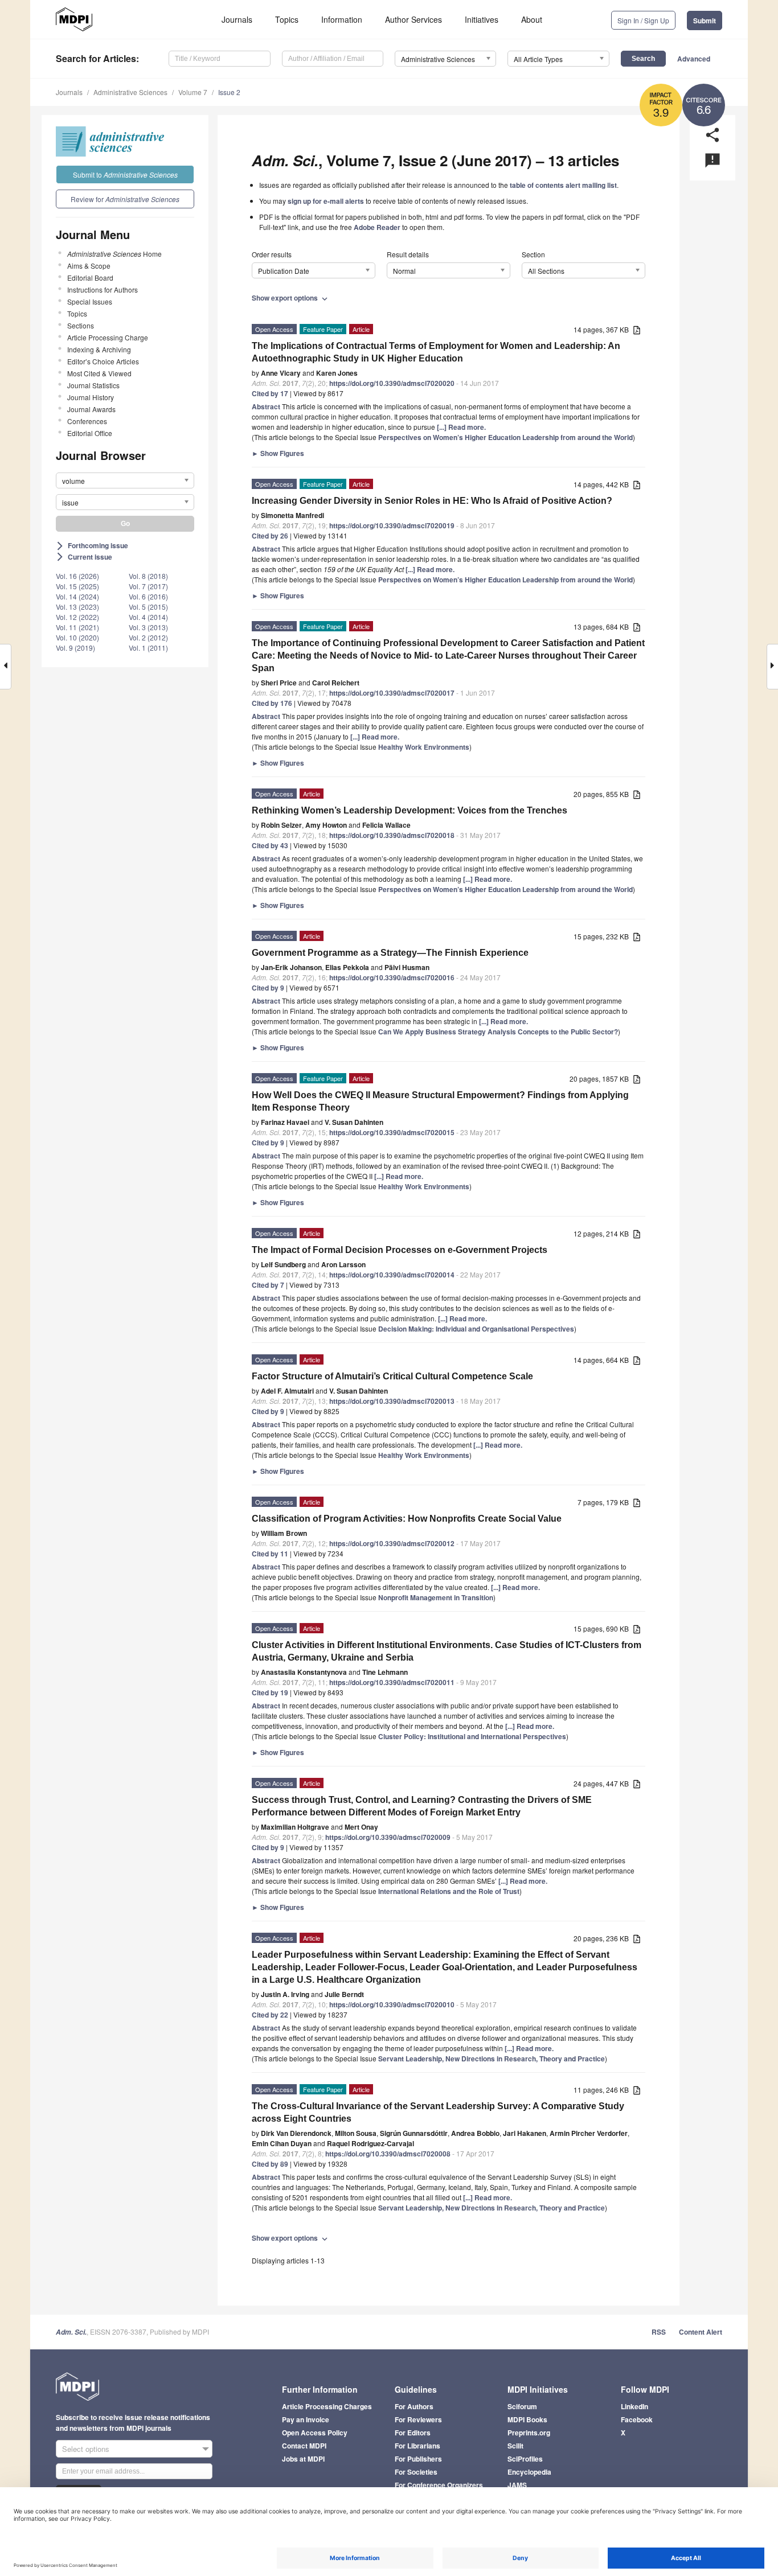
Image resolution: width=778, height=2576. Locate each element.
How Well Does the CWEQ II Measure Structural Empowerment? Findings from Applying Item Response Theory (440, 1101)
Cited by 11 (270, 1554)
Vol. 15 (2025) (77, 586)
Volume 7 (193, 92)
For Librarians (417, 2446)
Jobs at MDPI (303, 2459)
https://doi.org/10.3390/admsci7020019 (392, 525)
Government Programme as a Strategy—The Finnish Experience (390, 953)
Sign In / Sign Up (643, 20)
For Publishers (418, 2459)
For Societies (416, 2472)
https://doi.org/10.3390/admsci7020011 (392, 1682)
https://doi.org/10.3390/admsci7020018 (392, 835)
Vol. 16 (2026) (77, 576)
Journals (237, 19)
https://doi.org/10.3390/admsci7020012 (392, 1543)
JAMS (517, 2485)
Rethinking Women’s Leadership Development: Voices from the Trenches (410, 810)
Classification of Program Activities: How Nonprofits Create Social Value (407, 1519)
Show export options (291, 298)
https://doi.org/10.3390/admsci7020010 (392, 2004)
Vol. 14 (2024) (77, 596)
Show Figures (278, 453)
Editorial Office (90, 433)
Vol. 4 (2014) (148, 617)
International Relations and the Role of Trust (449, 1891)
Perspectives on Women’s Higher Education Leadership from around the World (505, 437)
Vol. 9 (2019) (75, 648)
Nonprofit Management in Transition (436, 1597)
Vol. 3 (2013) (148, 627)
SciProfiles (525, 2459)
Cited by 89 (270, 2164)
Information (342, 19)
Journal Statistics (93, 385)
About (532, 19)
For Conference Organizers (439, 2485)
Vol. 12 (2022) (77, 617)
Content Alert (701, 2332)
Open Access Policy (315, 2433)
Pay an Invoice (306, 2419)
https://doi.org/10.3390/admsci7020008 (388, 2154)
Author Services (413, 19)
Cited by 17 (270, 393)
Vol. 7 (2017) (148, 586)
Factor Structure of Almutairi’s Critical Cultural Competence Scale (392, 1376)
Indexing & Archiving (99, 349)
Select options (86, 2449)
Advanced (694, 59)
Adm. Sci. (71, 2332)
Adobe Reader (377, 227)
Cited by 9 (268, 988)
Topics (287, 19)
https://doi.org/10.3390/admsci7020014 (392, 1275)
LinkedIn (634, 2406)
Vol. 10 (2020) (77, 637)
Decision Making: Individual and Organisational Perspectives (476, 1329)
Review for (125, 199)
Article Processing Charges (327, 2406)
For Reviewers (418, 2419)
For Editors (413, 2433)
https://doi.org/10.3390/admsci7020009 (388, 1837)
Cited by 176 (272, 703)
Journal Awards (91, 409)
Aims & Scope (89, 266)
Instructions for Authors (103, 289)
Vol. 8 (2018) (148, 576)
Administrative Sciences (130, 92)
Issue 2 (229, 92)
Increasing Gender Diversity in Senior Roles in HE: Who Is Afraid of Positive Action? (432, 501)
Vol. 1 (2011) (148, 648)
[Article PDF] (637, 330)
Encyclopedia (529, 2472)
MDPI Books (527, 2419)
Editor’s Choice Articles (103, 361)
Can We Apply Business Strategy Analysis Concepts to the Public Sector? (498, 1032)
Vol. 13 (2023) (77, 607)
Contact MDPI (304, 2446)
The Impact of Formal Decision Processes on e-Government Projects (400, 1250)
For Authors (414, 2406)
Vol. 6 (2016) (148, 596)
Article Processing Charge (108, 337)
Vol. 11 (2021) (77, 627)
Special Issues (90, 301)
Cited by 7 (268, 1285)
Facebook (637, 2419)
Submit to (125, 174)
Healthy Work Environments (424, 747)
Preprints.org (529, 2433)
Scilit (515, 2446)
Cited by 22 (270, 2015)
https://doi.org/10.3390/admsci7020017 (392, 693)
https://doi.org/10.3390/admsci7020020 (392, 383)
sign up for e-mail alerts (326, 201)
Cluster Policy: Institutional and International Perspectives (472, 1736)
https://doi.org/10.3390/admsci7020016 (392, 977)
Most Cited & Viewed (99, 373)
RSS (659, 2332)
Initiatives (482, 19)
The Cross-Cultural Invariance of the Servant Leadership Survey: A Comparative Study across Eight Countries (438, 2112)
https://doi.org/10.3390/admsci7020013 (392, 1401)
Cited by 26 (270, 536)
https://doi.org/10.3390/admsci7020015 (392, 1132)
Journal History (91, 397)
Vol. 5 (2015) (148, 607)
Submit (705, 20)
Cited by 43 (270, 845)
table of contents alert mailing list (563, 185)
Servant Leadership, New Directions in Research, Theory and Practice (492, 2059)
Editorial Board (90, 278)
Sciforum (522, 2406)
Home (114, 254)
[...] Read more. (461, 427)
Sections (81, 325)
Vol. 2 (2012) (148, 637)
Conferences (87, 421)
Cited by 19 (270, 1692)
